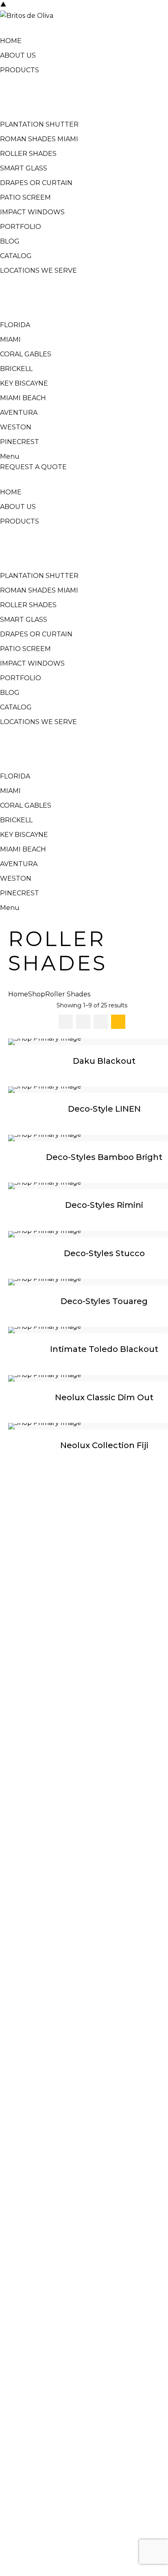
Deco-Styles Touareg (104, 1301)
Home (18, 994)
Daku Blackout (104, 1061)
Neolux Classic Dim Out (104, 1397)
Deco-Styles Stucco (104, 1253)
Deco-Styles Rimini (104, 1205)
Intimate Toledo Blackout (104, 1349)
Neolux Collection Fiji (104, 1445)
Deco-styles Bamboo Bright (104, 1157)
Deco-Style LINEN (104, 1109)
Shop (37, 994)
